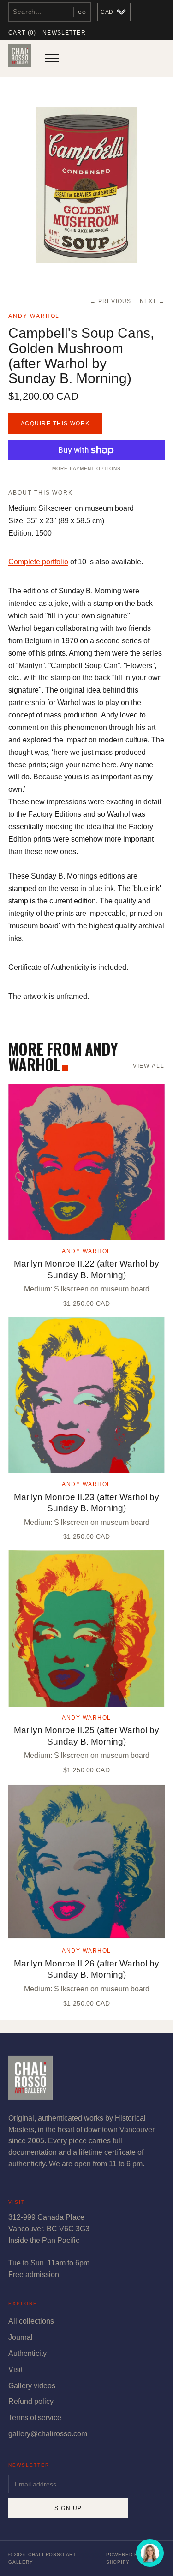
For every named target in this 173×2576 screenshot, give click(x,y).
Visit (15, 2370)
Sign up (68, 2508)
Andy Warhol (34, 316)
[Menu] (52, 58)
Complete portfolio (38, 562)
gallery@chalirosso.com (48, 2434)
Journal (21, 2337)
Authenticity (27, 2353)
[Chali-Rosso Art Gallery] (20, 58)
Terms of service (35, 2418)
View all (149, 1066)
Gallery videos (32, 2386)
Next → (152, 301)
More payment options (86, 469)
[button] (86, 185)
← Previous (110, 301)
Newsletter (64, 33)
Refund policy (31, 2401)
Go (82, 12)
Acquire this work (55, 424)
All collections (31, 2321)
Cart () (22, 33)
